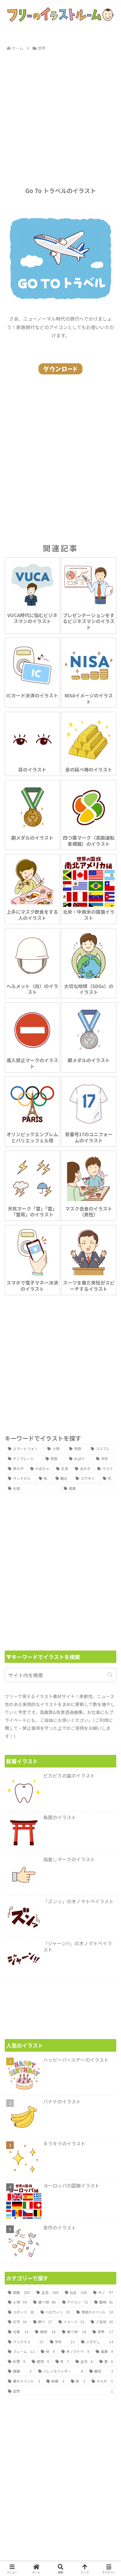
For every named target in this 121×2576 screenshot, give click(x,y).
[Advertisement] (60, 116)
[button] (110, 1675)
